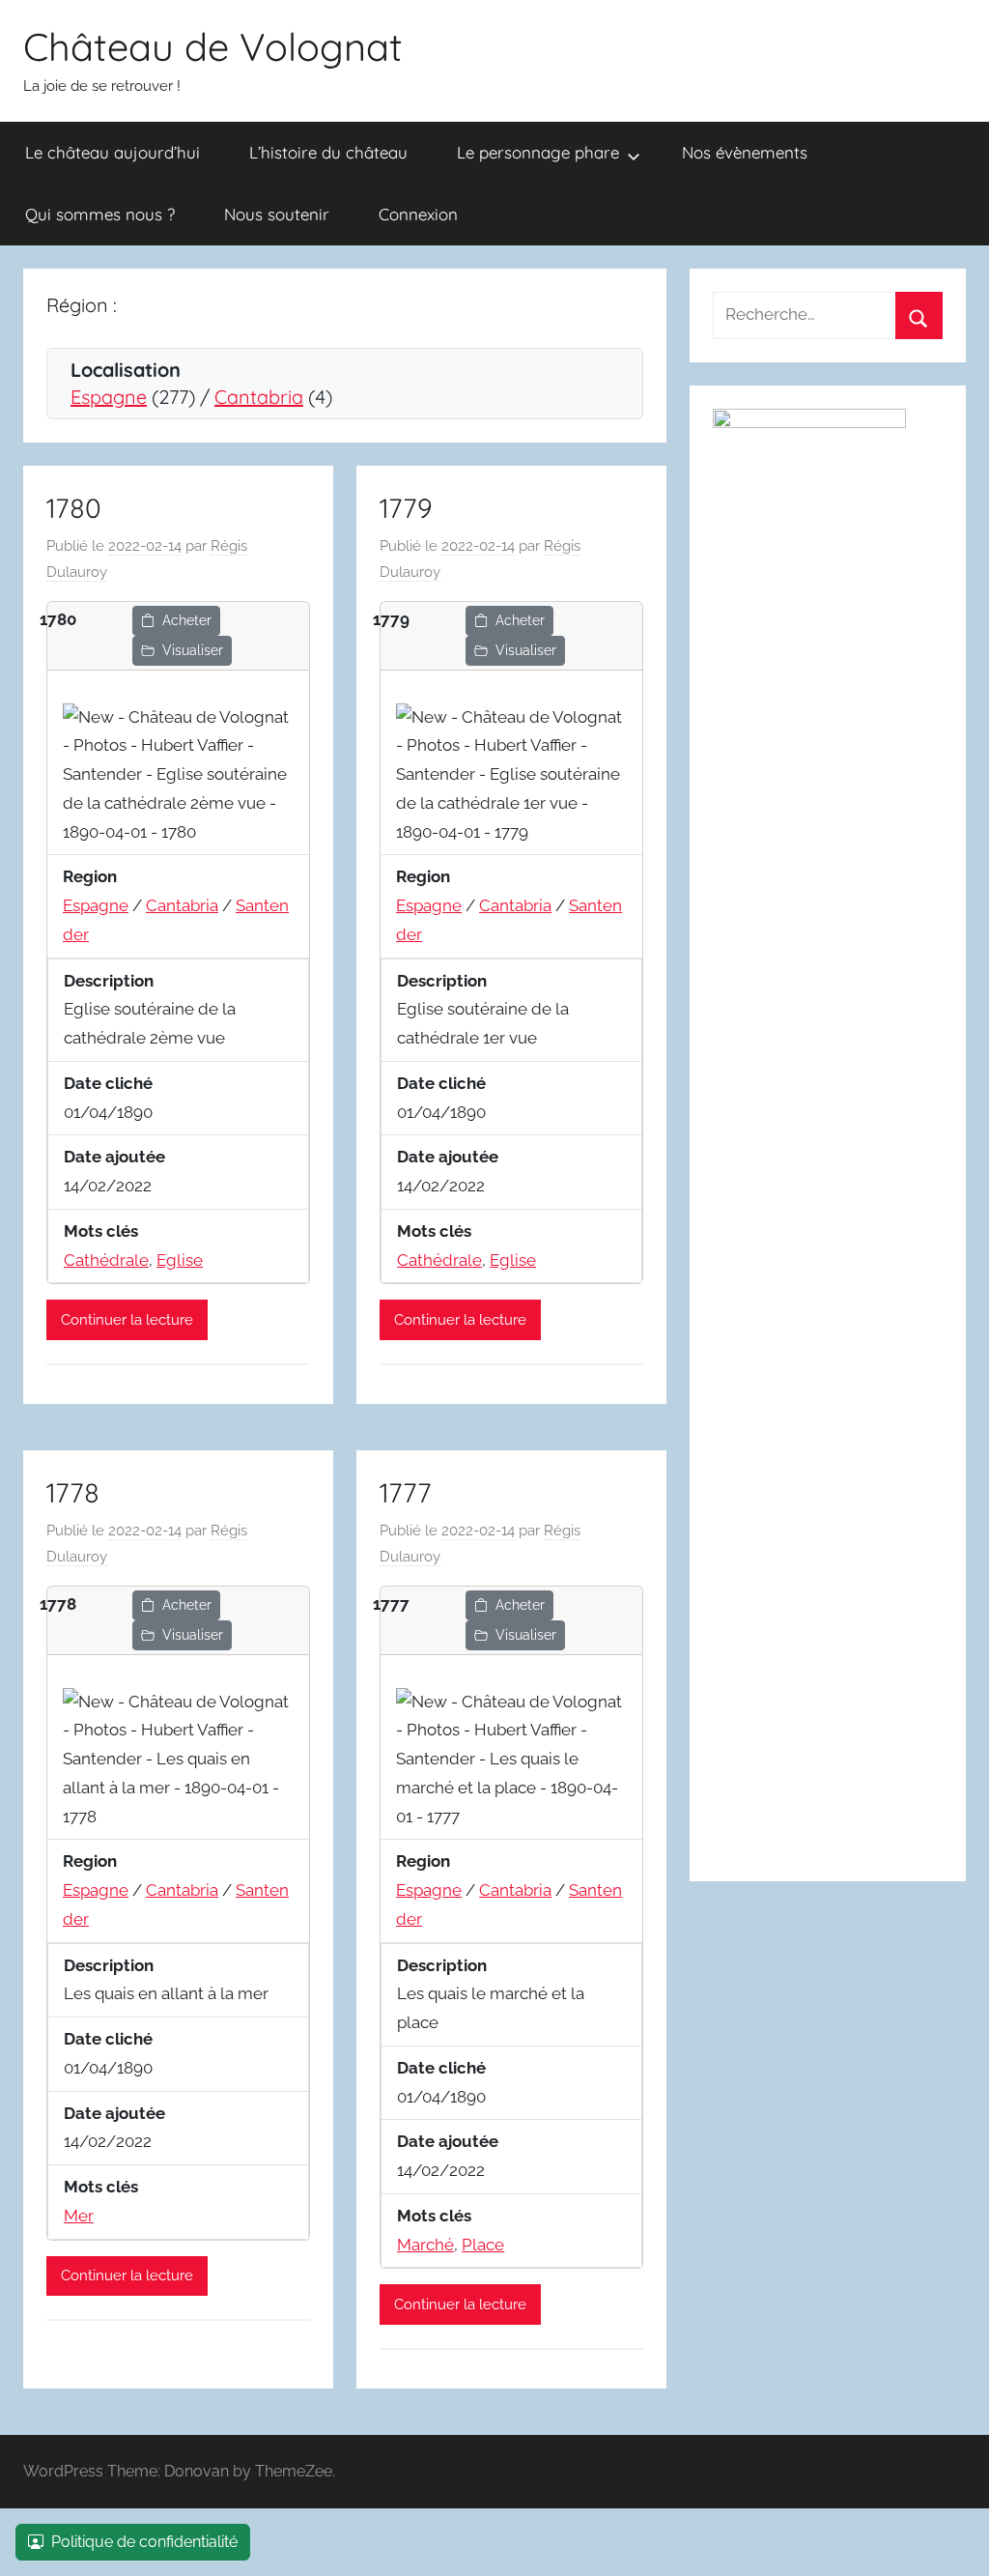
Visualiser (193, 650)
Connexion (418, 214)
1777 (406, 1492)
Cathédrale (106, 1260)
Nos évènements (745, 152)
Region (90, 876)
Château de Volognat (213, 46)
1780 (74, 508)
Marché (425, 2245)
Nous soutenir (277, 214)
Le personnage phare (538, 152)
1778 (73, 1492)
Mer (79, 2216)
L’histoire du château (328, 152)
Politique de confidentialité (144, 2542)
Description (109, 981)
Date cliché (108, 1083)
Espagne (109, 397)
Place (483, 2245)
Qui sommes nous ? (100, 214)
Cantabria (259, 397)
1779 (406, 508)
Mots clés (101, 1231)
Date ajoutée (114, 1157)
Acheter (187, 620)
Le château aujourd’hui (113, 152)
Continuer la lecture (127, 1320)
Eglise (180, 1260)
